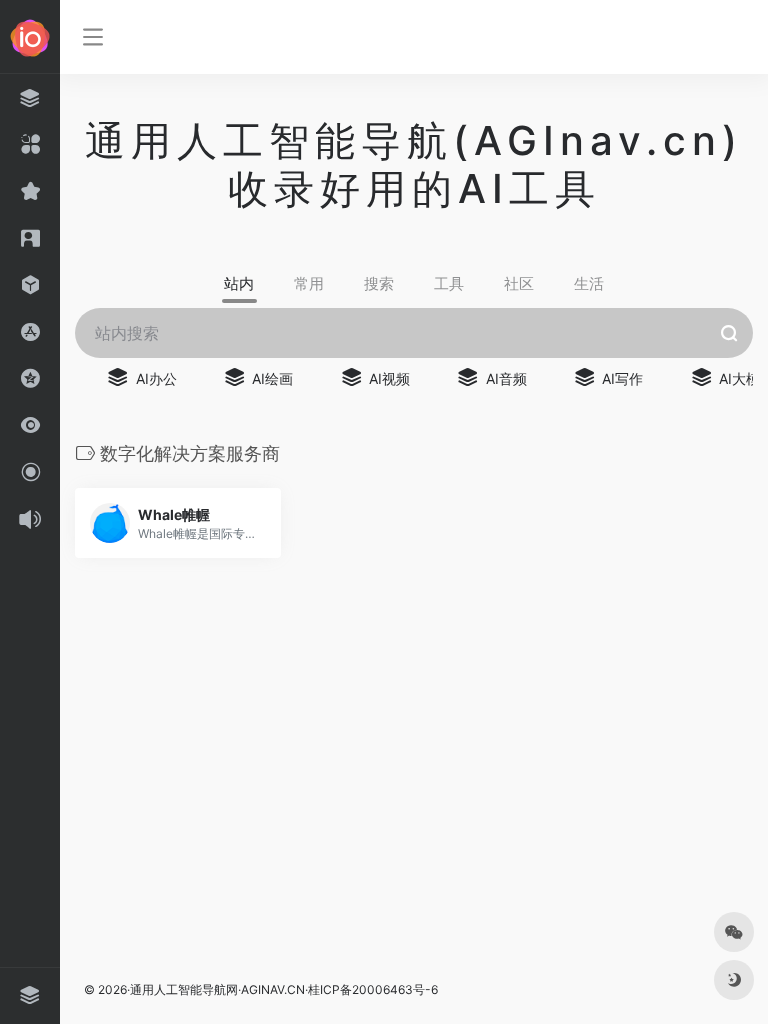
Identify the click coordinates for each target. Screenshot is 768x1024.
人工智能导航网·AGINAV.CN (229, 989)
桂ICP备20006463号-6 (373, 989)
